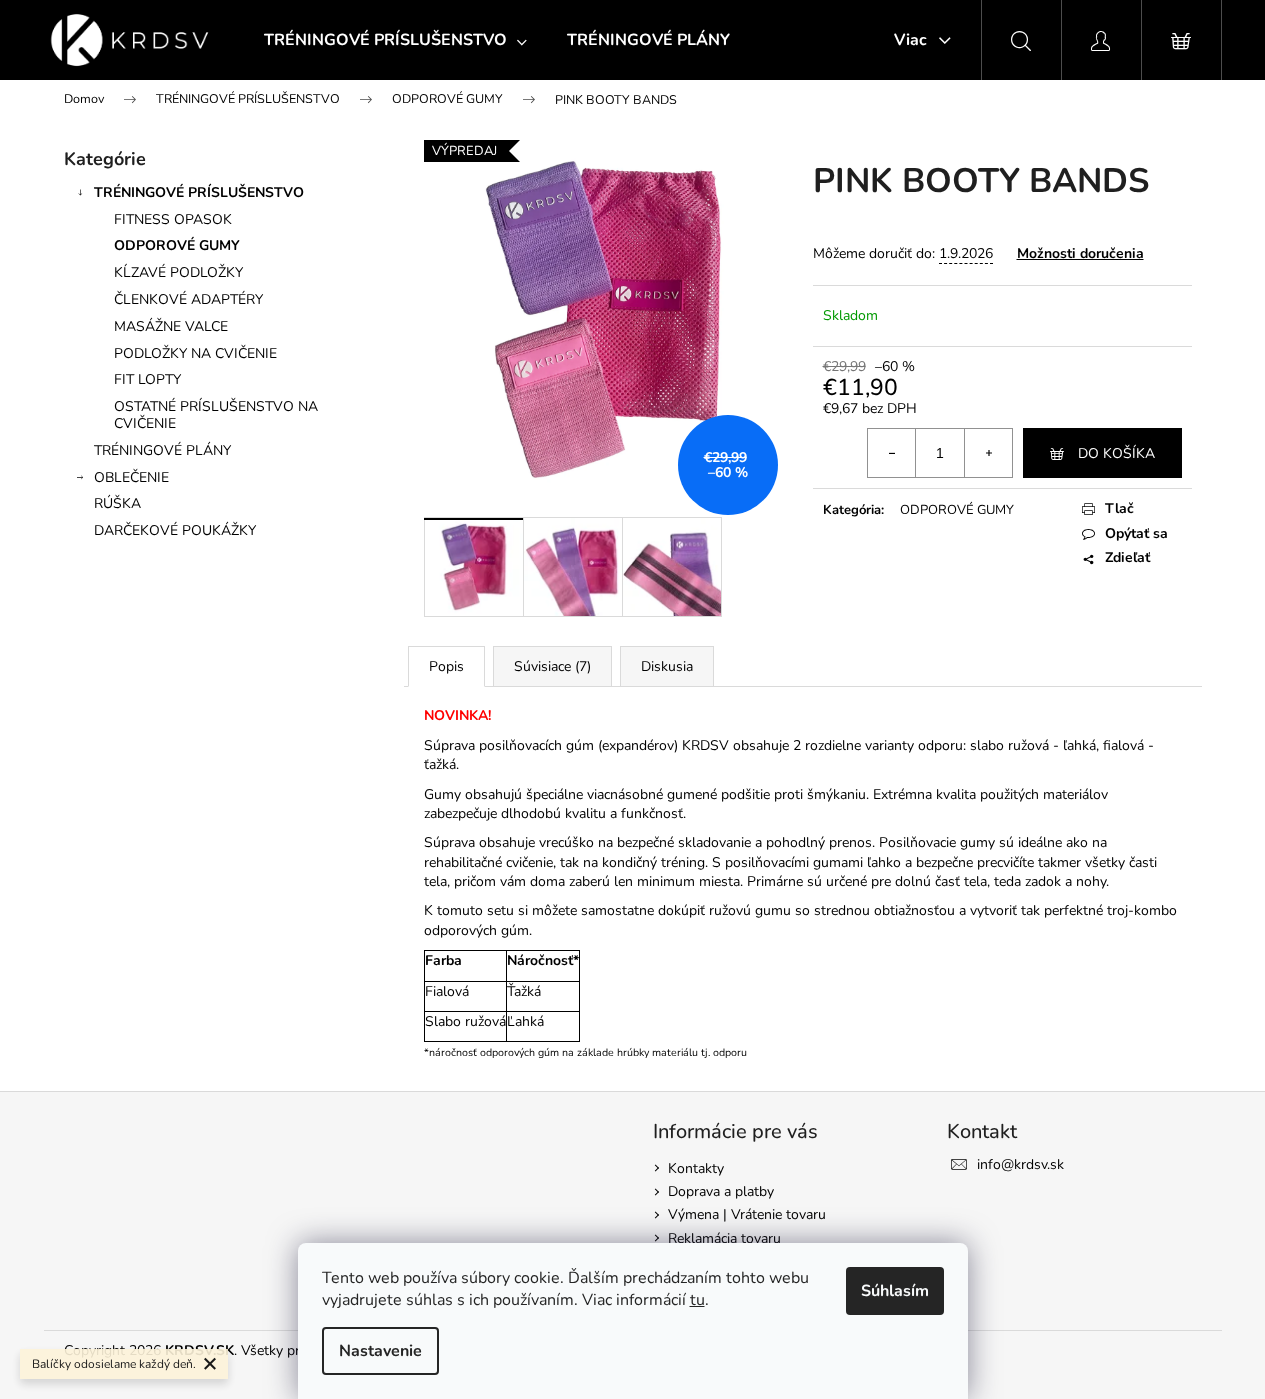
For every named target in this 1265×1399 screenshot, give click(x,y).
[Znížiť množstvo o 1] (892, 453)
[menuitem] (395, 40)
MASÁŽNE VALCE (171, 326)
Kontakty (696, 1168)
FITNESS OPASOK (173, 219)
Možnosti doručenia (1080, 253)
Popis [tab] (446, 666)
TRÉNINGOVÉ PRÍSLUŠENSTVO (199, 192)
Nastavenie (380, 1351)
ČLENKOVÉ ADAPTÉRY (188, 299)
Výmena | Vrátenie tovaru (747, 1214)
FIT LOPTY (147, 379)
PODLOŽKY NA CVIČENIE (195, 353)
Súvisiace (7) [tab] (552, 666)
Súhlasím (895, 1291)
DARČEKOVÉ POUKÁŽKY (175, 530)
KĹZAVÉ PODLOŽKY (178, 272)
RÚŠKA (117, 503)
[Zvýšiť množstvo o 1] (988, 453)
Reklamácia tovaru (724, 1238)
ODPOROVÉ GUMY (177, 245)
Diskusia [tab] (667, 666)
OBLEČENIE (131, 477)
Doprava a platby (721, 1191)
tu (697, 1300)
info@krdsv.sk (1020, 1164)
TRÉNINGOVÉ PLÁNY (162, 450)
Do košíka (1116, 453)
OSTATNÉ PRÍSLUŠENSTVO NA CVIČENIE (216, 415)
